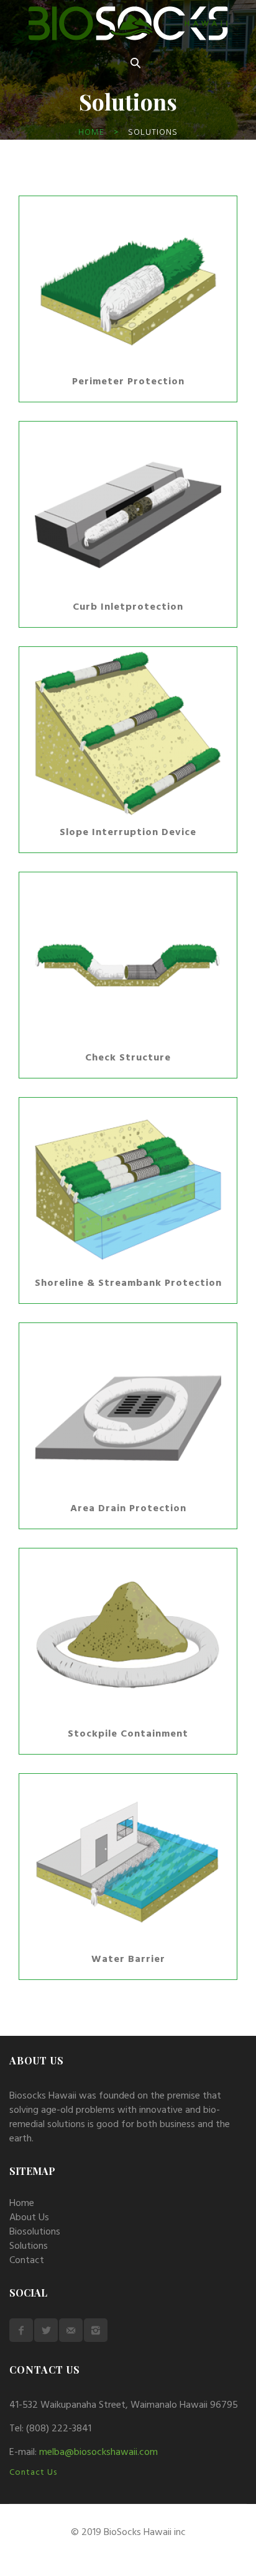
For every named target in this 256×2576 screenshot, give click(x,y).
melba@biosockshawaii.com (98, 2452)
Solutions (29, 2246)
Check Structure (128, 1058)
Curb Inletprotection (128, 607)
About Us (29, 2218)
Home (91, 133)
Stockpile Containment (128, 1734)
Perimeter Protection (128, 382)
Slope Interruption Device (128, 833)
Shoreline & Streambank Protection (128, 1283)
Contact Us (33, 2473)
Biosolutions (35, 2232)
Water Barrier (128, 1959)
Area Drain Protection (128, 1509)
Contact (27, 2261)
